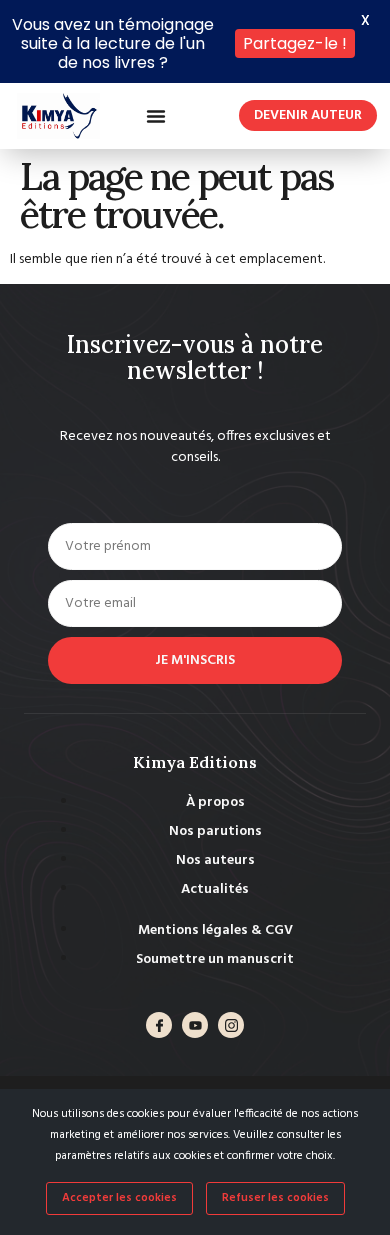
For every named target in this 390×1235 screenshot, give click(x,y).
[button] (156, 116)
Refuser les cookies (275, 1198)
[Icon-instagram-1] (231, 1025)
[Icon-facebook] (159, 1025)
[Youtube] (195, 1025)
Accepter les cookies (119, 1198)
